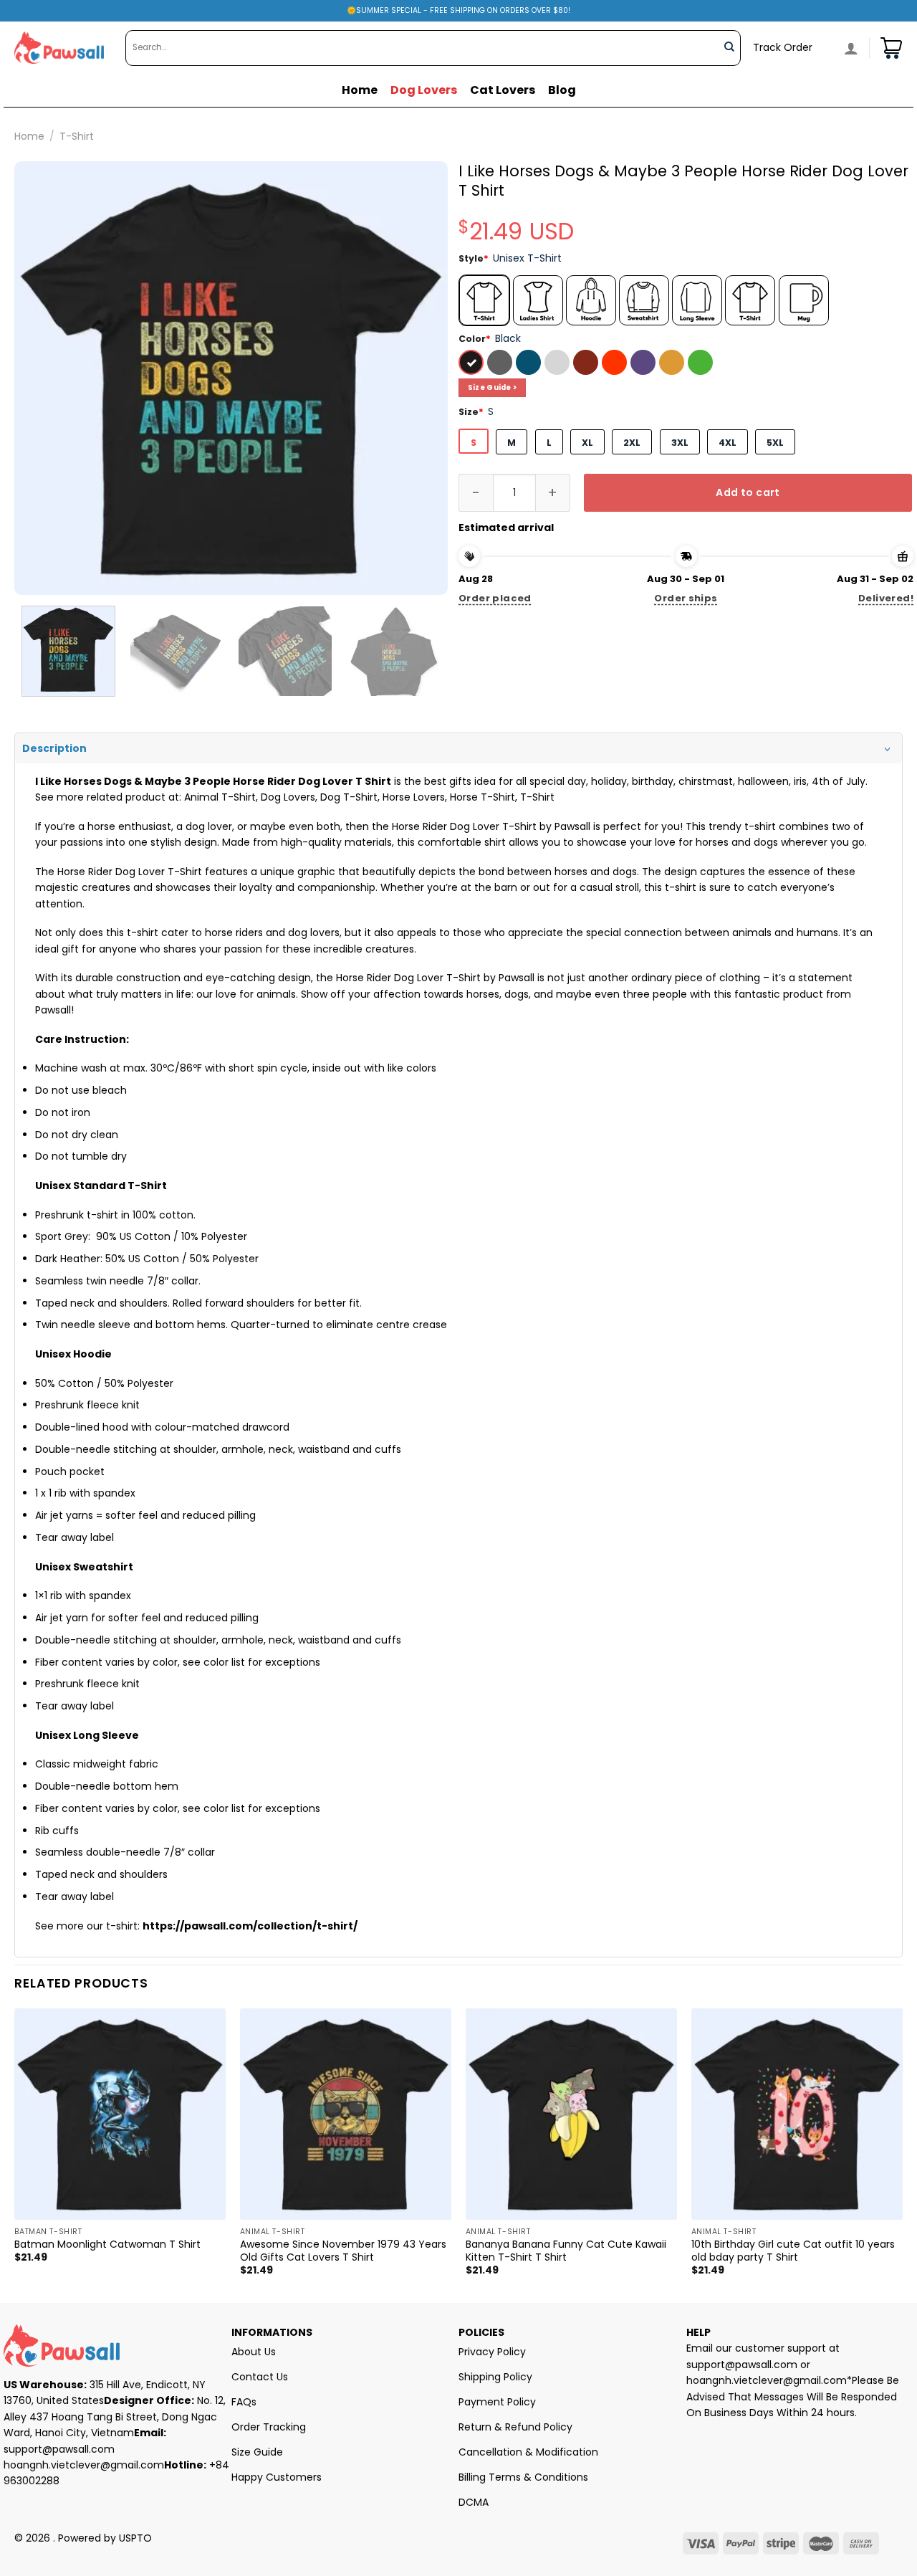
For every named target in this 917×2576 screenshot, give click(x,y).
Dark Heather (501, 364)
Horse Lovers (414, 797)
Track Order (783, 47)
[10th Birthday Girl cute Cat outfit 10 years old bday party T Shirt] (797, 2114)
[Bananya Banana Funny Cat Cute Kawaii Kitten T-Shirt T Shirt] (571, 2114)
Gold (673, 364)
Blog (562, 90)
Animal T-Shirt (220, 797)
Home (360, 90)
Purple (645, 364)
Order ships (686, 598)
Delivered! (886, 598)
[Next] (421, 378)
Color (475, 339)
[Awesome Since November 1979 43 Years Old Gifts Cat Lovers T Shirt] (346, 2114)
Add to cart (748, 492)
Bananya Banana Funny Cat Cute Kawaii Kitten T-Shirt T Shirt (566, 2251)
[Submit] (729, 48)
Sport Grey (559, 364)
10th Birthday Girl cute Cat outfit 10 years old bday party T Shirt (793, 2251)
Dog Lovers (424, 90)
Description (54, 748)
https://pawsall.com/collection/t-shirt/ (250, 1926)
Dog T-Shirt (349, 797)
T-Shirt (77, 136)
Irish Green (702, 364)
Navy (530, 364)
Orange (616, 364)
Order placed (495, 598)
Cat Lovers (503, 90)
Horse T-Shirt (482, 797)
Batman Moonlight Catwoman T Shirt (107, 2244)
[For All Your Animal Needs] (59, 48)
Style (474, 258)
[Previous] (41, 378)
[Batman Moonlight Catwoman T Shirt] (120, 2114)
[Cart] (891, 48)
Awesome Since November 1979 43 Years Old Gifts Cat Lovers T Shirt (343, 2251)
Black (473, 364)
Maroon (587, 364)
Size (471, 412)
